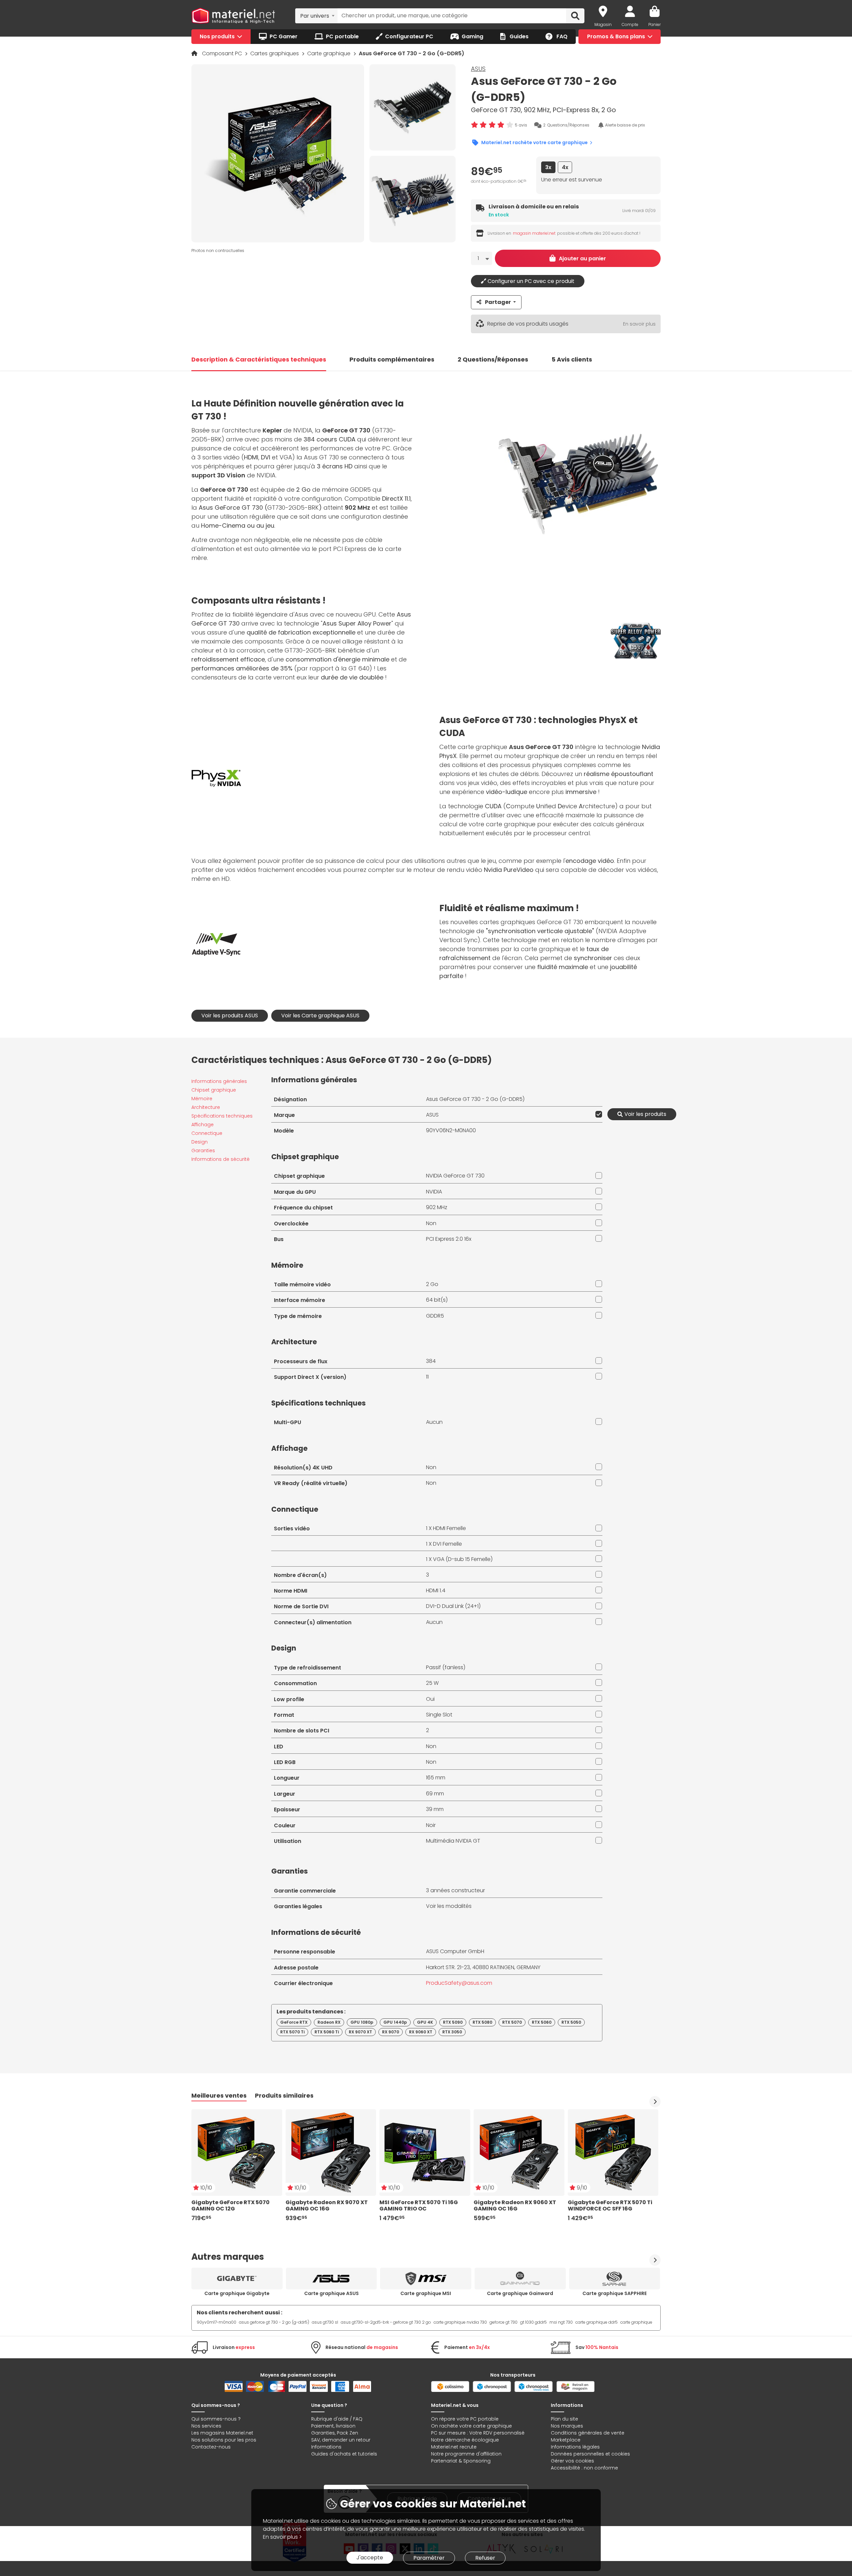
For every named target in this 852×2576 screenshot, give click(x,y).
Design (200, 1142)
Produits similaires (284, 2095)
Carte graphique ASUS (331, 2293)
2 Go (432, 1284)
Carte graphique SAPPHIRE (615, 2293)
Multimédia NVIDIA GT (453, 1841)
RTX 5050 (571, 2022)
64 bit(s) (437, 1300)
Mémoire (202, 1099)
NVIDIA (434, 1192)
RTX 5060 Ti (327, 2032)
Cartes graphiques (275, 53)
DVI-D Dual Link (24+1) (453, 1606)
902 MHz (437, 1207)
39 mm (435, 1809)
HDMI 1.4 (436, 1590)
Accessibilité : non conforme (584, 2468)
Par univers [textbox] (315, 16)
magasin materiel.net (534, 233)
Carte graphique (329, 53)
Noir (431, 1825)
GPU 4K (425, 2022)
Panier (654, 24)
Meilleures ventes (219, 2095)
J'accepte (370, 2558)
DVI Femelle (447, 1544)
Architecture (206, 1107)
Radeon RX (329, 2022)
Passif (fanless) (446, 1667)
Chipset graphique (214, 1090)
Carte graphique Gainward (520, 2293)
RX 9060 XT (421, 2032)
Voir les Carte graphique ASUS (320, 1016)
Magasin (603, 24)
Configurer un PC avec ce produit (530, 281)
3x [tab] (548, 167)
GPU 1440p (395, 2022)
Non (431, 1223)
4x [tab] (565, 167)
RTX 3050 (452, 2032)
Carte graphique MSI (426, 2293)
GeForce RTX (294, 2022)
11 (427, 1377)
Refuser (485, 2558)
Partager (498, 302)
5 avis (521, 125)
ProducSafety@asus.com (459, 1983)
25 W (432, 1683)
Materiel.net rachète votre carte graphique (534, 142)
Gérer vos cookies (572, 2461)
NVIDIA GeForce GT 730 (455, 1176)
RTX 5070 (512, 2022)
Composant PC (223, 53)
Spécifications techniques (222, 1116)
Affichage (203, 1125)
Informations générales (219, 1081)
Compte (630, 24)
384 (431, 1361)
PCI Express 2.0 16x (449, 1239)
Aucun (434, 1422)
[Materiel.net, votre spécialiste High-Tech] (233, 16)
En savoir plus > (282, 2537)
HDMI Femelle (449, 1528)
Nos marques (567, 2426)
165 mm (436, 1778)
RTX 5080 (482, 2022)
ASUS (478, 69)
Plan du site (564, 2419)
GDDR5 (435, 1316)
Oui (430, 1699)
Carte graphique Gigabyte (237, 2293)
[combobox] (316, 16)
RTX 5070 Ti (292, 2032)
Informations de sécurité (220, 1159)
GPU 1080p (362, 2022)
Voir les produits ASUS (230, 1016)
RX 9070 (391, 2032)
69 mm (435, 1794)
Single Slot (439, 1715)
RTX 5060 (542, 2022)
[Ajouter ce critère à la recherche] (597, 1114)
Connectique (207, 1133)
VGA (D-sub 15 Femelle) (463, 1559)
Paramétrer (429, 2558)
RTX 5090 (453, 2022)
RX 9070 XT (360, 2032)
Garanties (203, 1151)
